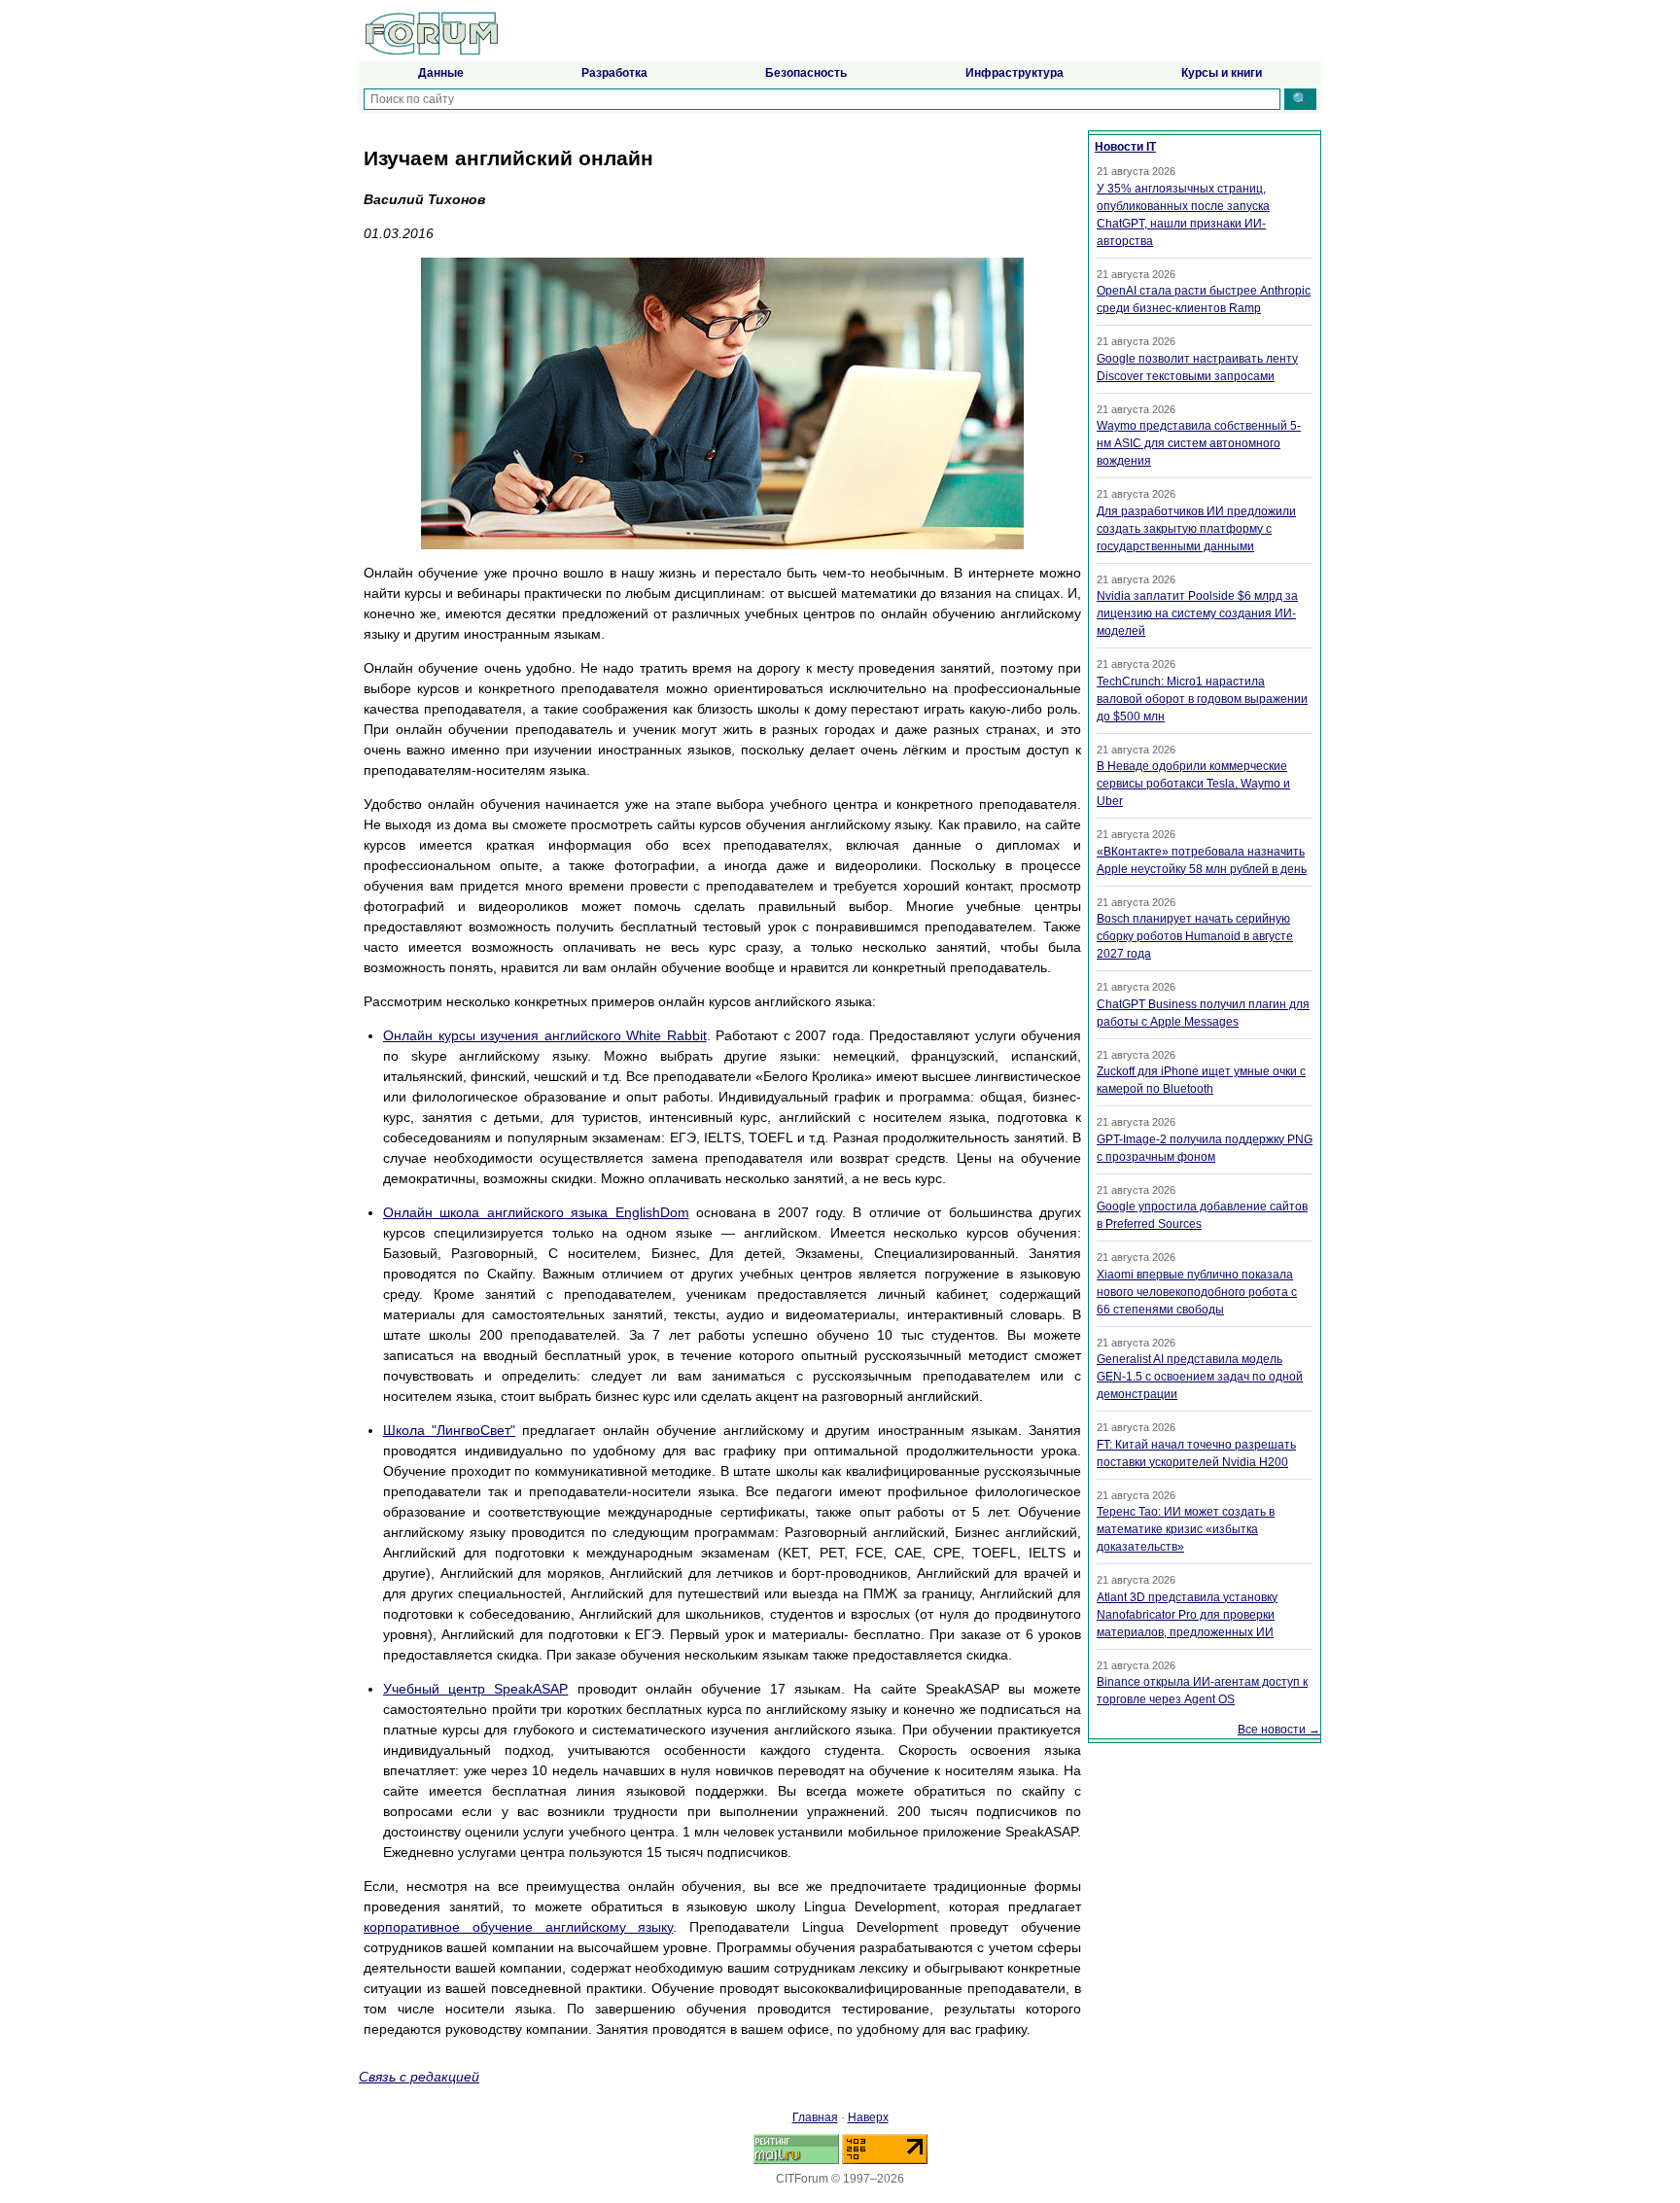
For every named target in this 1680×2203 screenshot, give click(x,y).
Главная (815, 2117)
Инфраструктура (1015, 73)
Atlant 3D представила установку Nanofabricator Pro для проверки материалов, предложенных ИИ (1187, 1615)
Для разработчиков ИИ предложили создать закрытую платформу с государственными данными (1196, 529)
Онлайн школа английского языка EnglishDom (536, 1212)
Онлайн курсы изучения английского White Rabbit (545, 1035)
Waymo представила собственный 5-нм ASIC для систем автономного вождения (1199, 443)
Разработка (614, 73)
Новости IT (1125, 147)
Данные (441, 73)
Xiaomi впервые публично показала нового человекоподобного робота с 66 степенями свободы (1197, 1292)
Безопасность (806, 73)
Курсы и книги (1222, 73)
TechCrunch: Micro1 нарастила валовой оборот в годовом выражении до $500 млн (1202, 699)
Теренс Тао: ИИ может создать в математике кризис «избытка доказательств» (1186, 1529)
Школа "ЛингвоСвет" (449, 1430)
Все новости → (1279, 1730)
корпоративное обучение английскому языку (518, 1927)
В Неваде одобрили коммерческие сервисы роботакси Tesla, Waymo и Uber (1193, 784)
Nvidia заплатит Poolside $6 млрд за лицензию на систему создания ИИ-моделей (1197, 613)
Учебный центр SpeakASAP (475, 1689)
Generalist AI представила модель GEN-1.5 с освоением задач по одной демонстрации (1200, 1377)
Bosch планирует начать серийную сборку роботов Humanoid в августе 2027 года (1195, 936)
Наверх (868, 2117)
